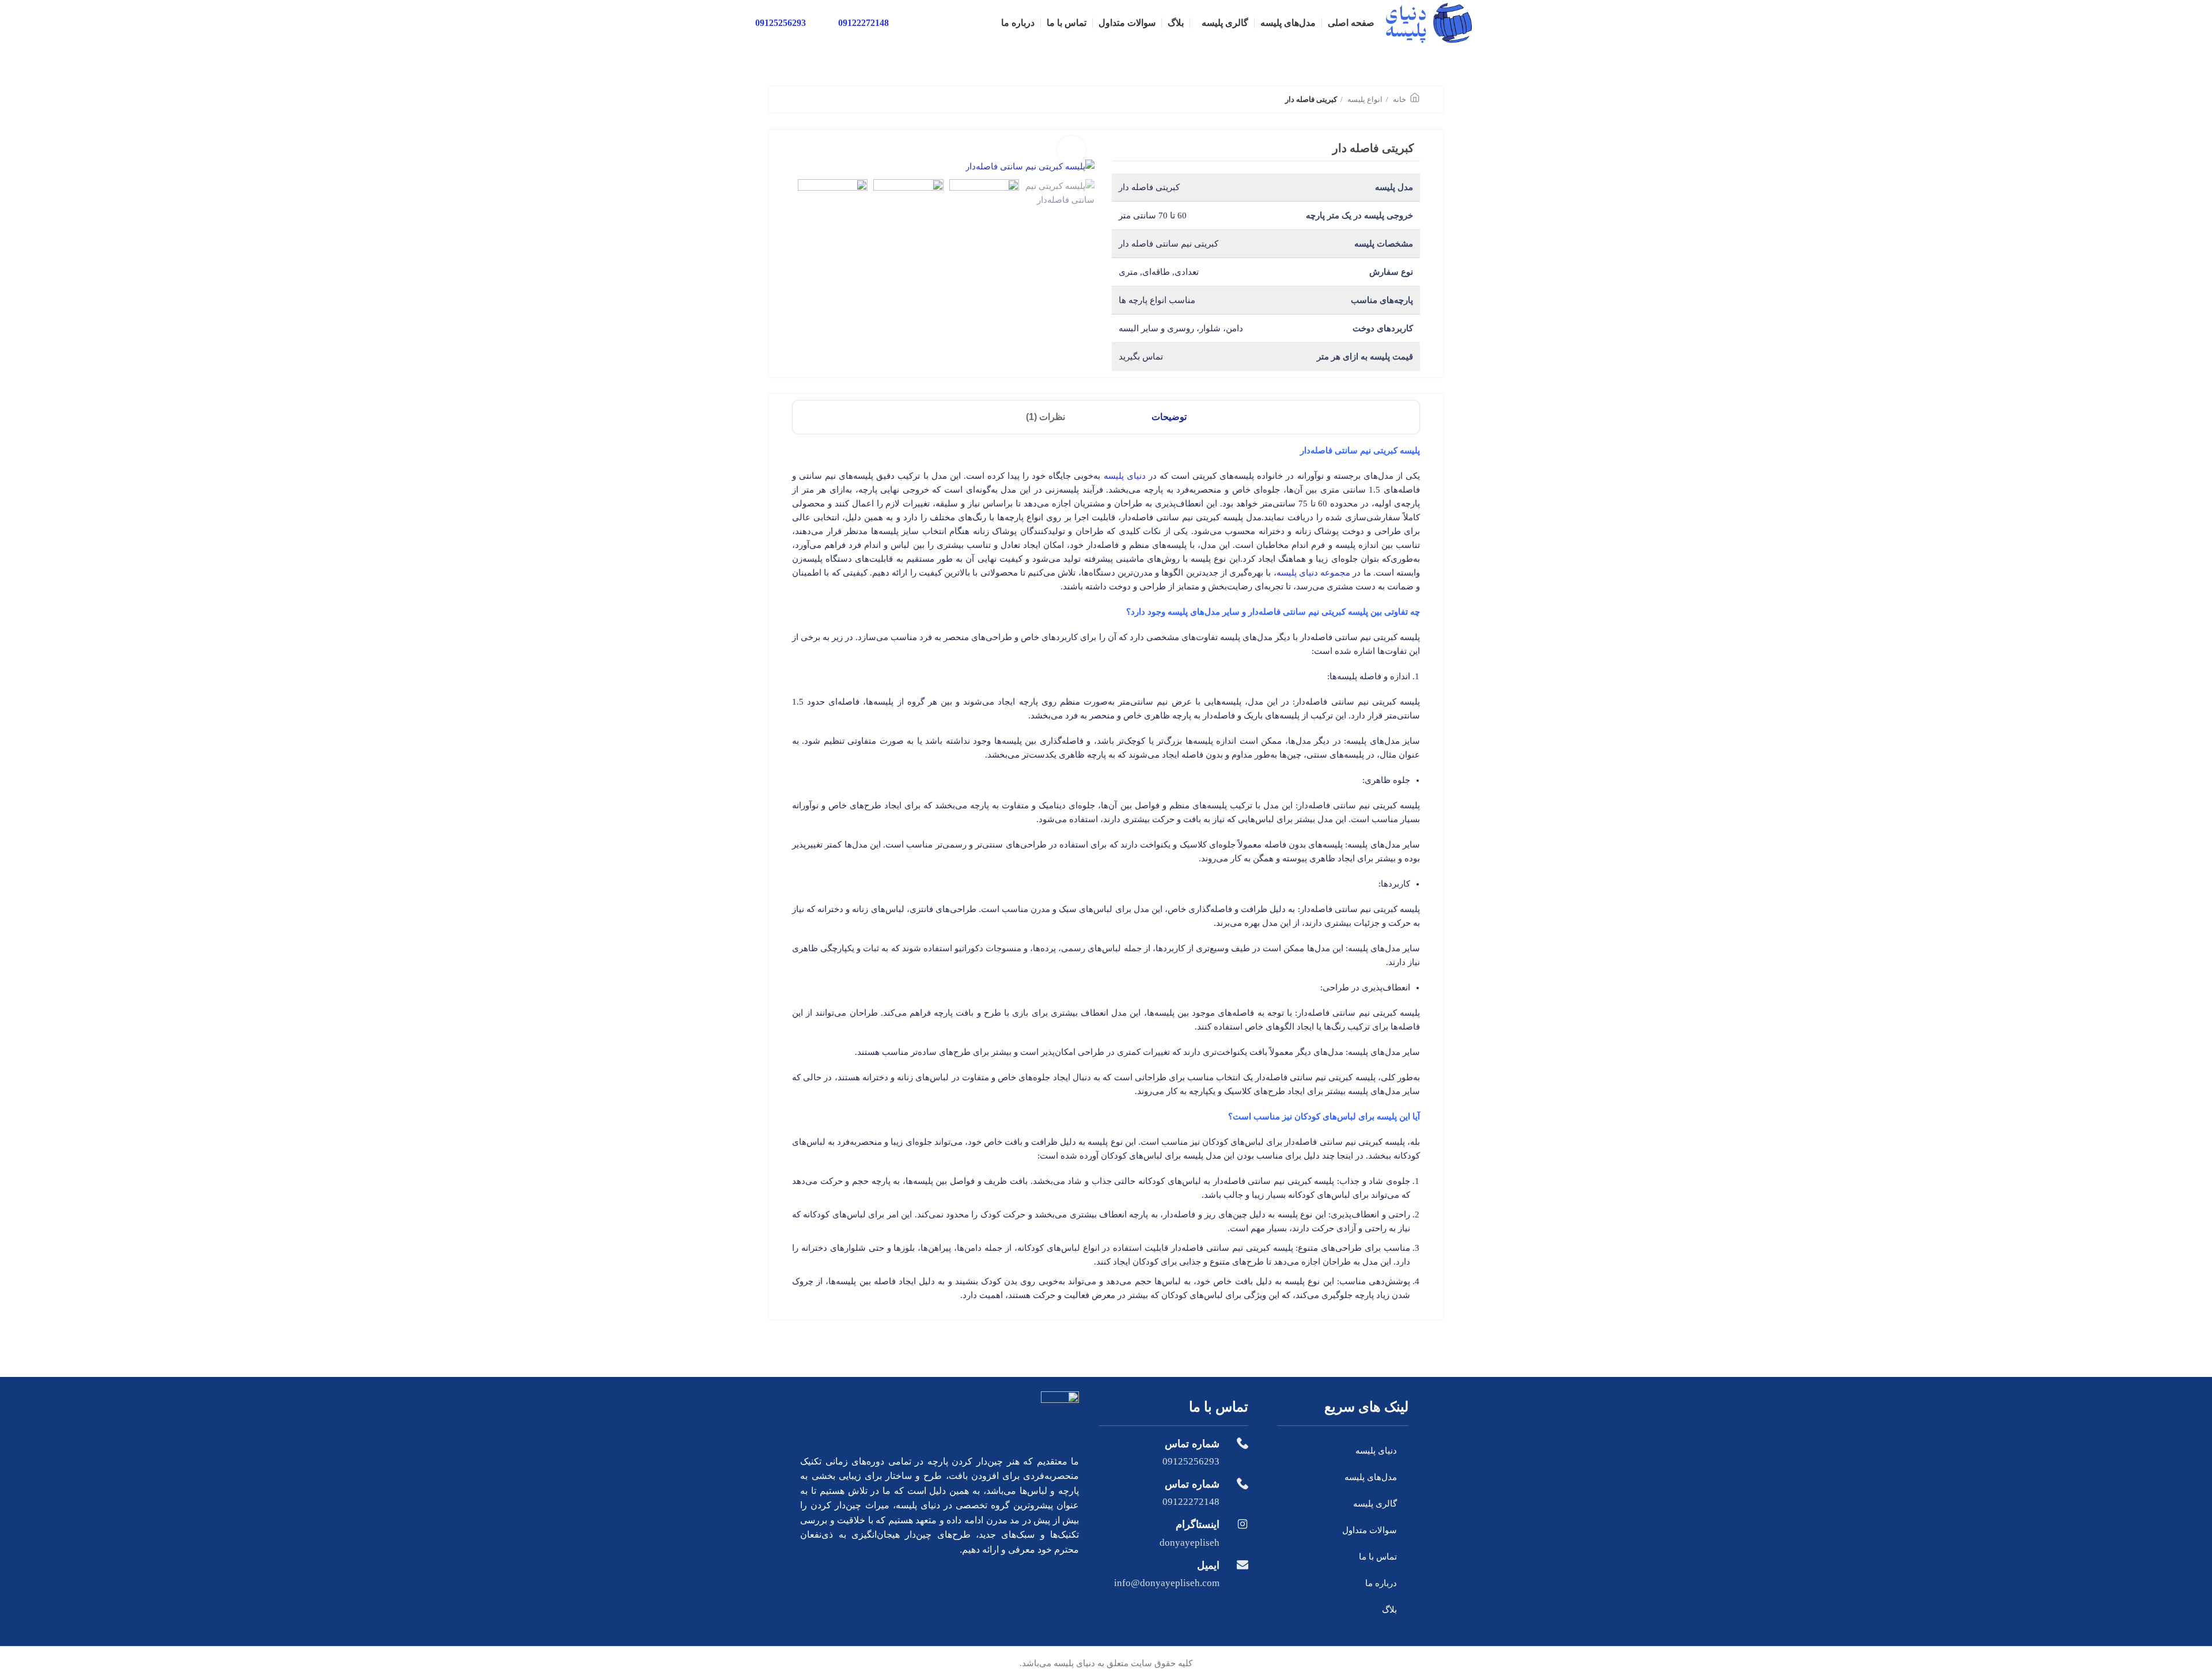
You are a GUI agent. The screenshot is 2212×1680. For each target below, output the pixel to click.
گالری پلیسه (1375, 1504)
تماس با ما (1378, 1557)
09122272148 (863, 23)
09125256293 (781, 23)
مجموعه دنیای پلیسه (1314, 573)
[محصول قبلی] (821, 100)
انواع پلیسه (1364, 99)
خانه (1399, 99)
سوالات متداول (1370, 1530)
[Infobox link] (1174, 1452)
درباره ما (1381, 1583)
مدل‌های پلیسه (1371, 1477)
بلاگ (1389, 1610)
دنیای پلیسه (1125, 476)
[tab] (1169, 417)
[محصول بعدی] (798, 100)
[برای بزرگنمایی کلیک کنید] (1071, 150)
